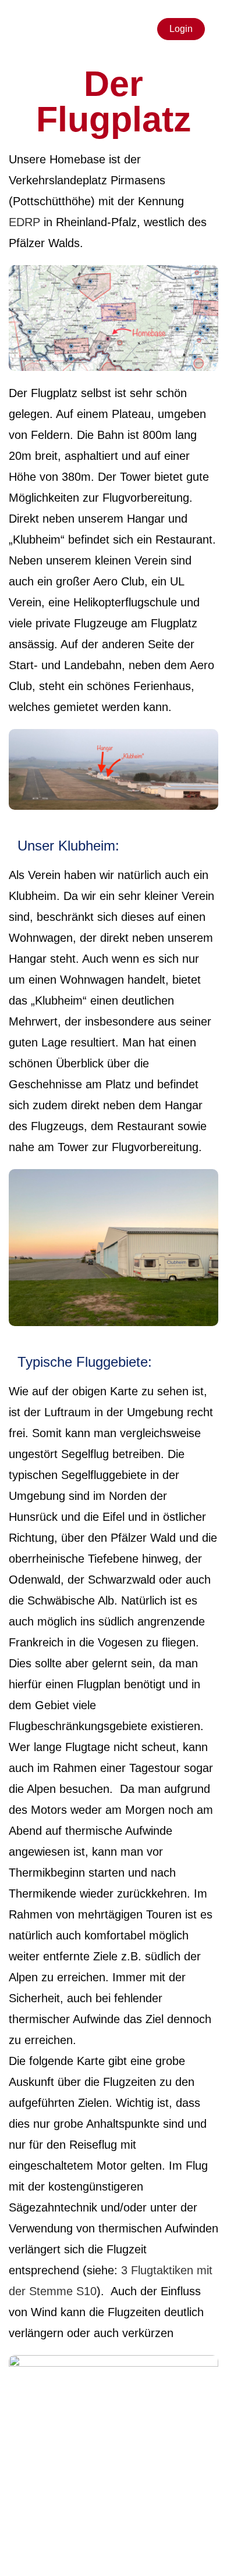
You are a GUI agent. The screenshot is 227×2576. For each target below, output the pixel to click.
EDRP (24, 222)
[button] (27, 29)
